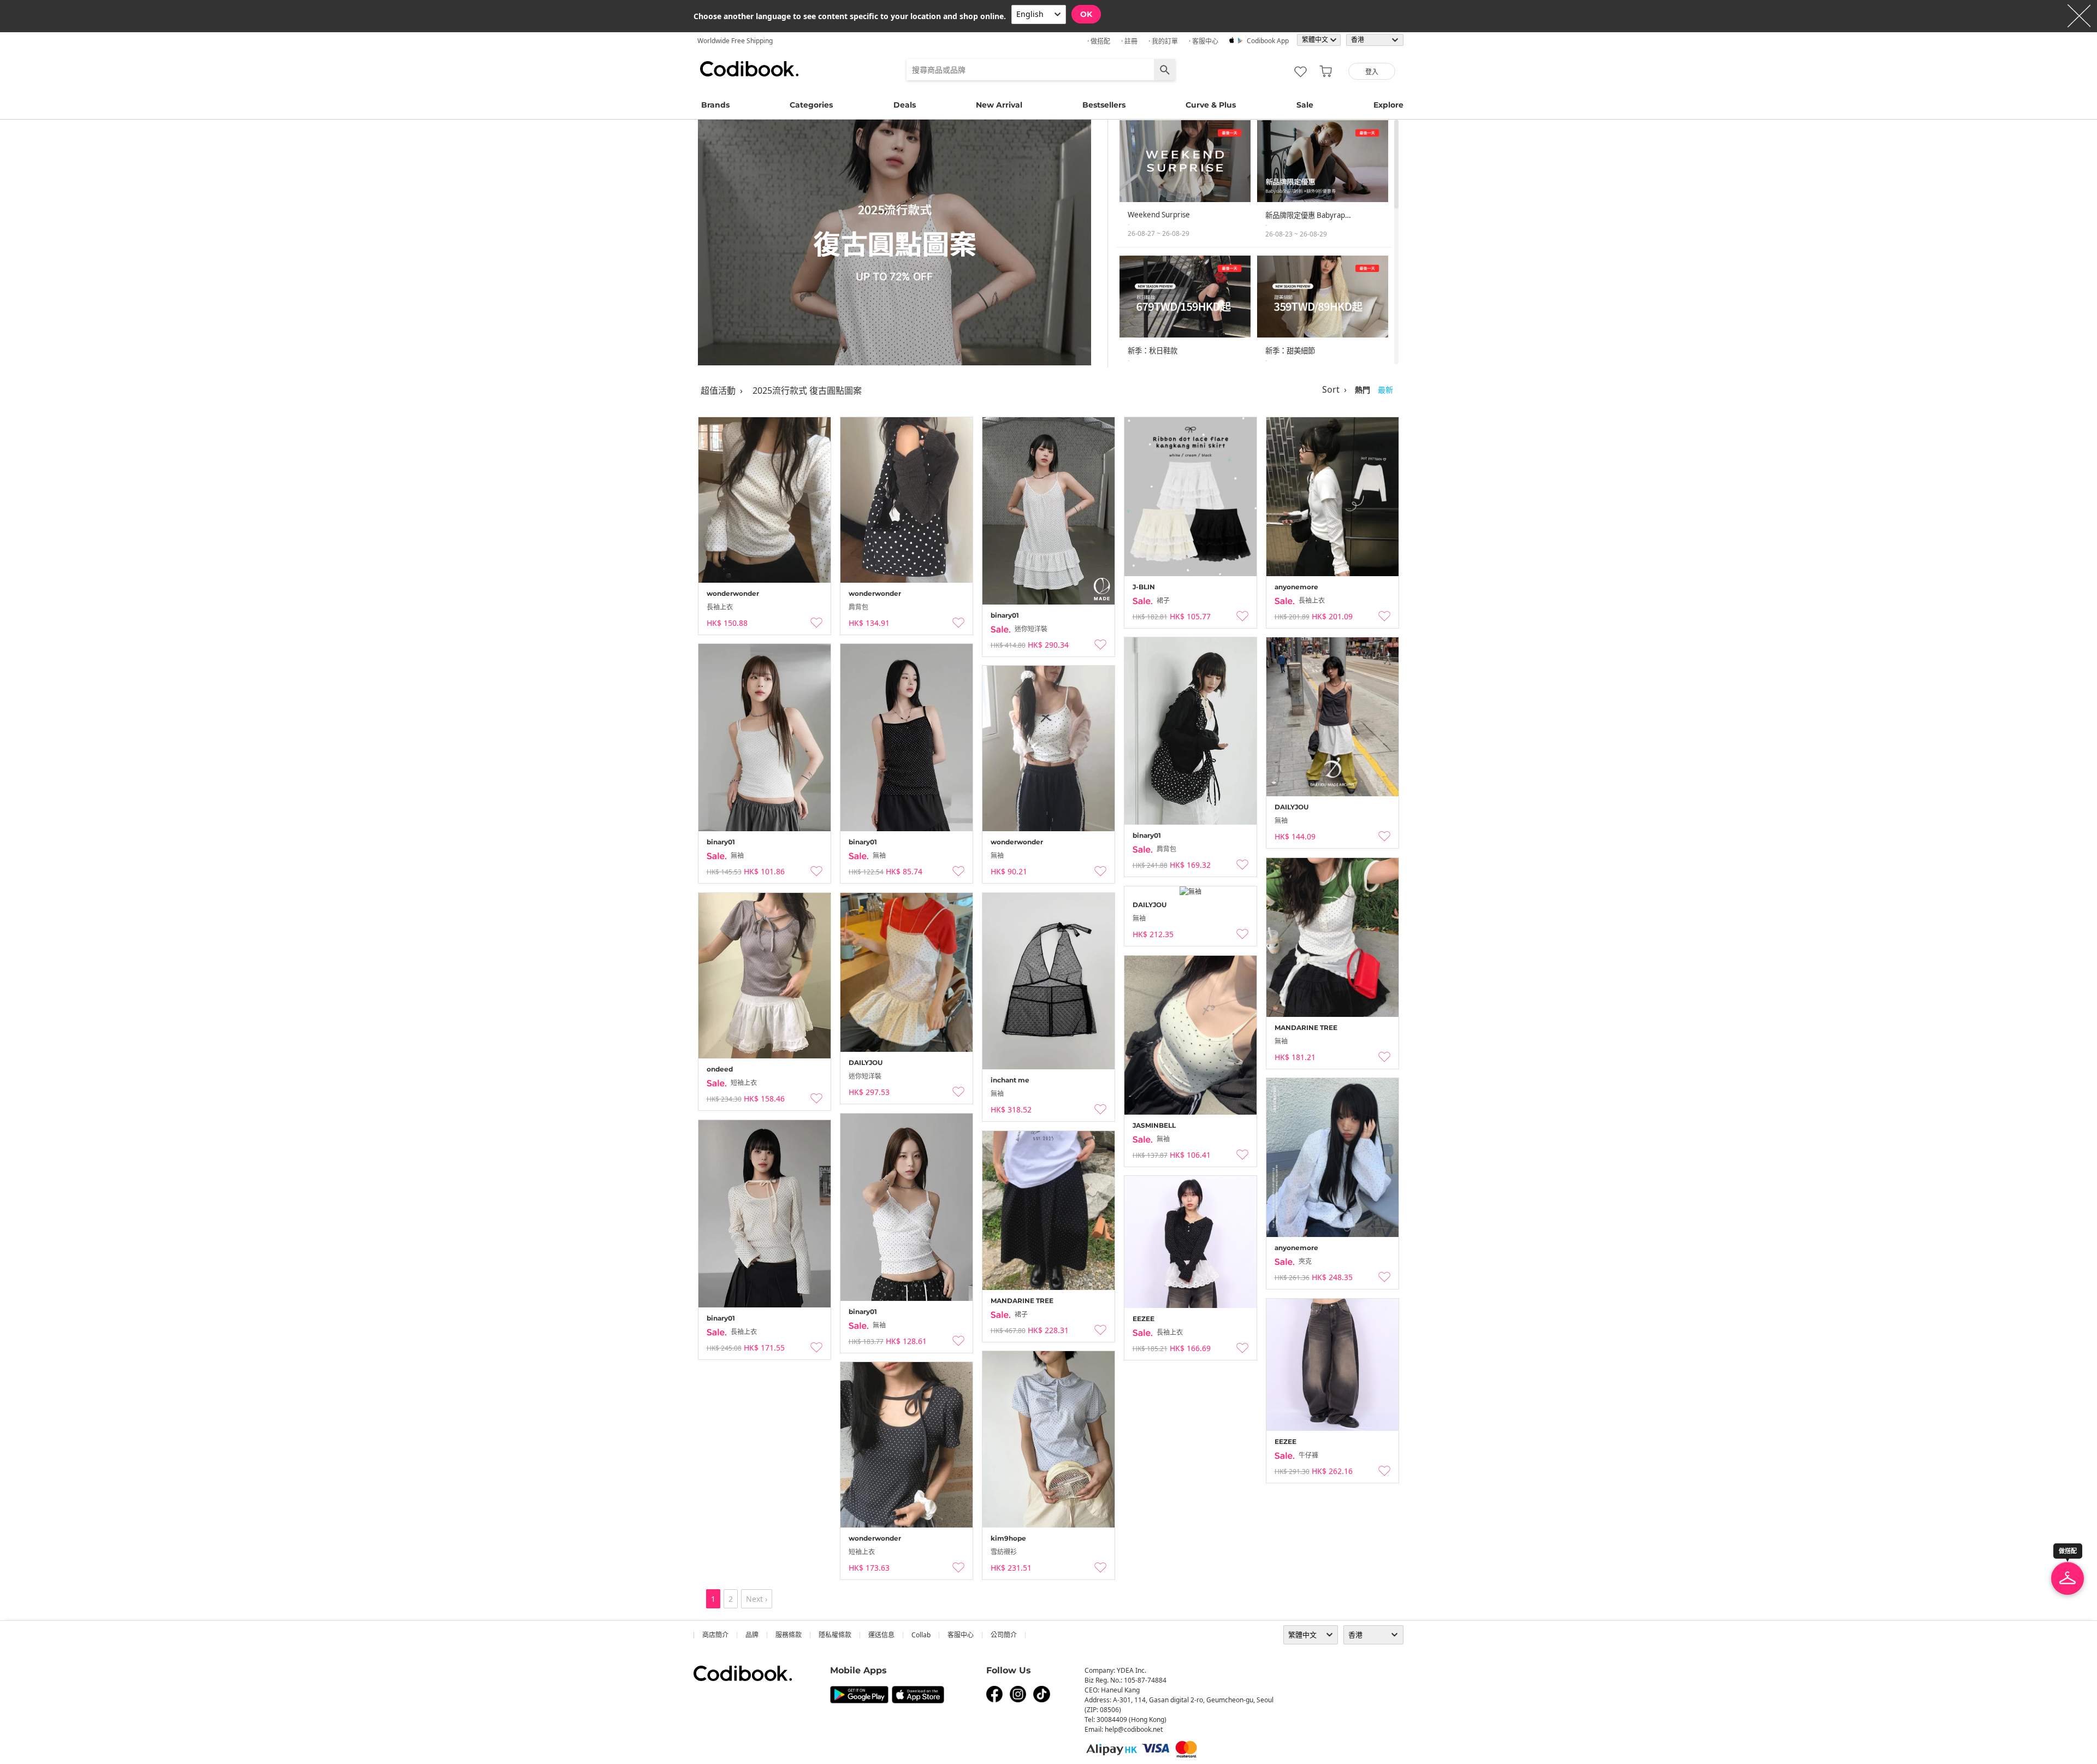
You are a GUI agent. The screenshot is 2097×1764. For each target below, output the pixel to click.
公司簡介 (1004, 1635)
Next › (757, 1599)
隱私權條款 (835, 1635)
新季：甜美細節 (1290, 351)
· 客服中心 (1204, 41)
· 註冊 (1129, 41)
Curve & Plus (1211, 105)
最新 (1385, 390)
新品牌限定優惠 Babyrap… (1308, 215)
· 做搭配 (1099, 41)
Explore (1388, 105)
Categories (811, 105)
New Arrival (999, 105)
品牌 (752, 1635)
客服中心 (961, 1635)
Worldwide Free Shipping (735, 41)
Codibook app (1268, 41)
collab (921, 1635)
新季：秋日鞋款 (1153, 351)
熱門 (1363, 390)
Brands (715, 105)
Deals (905, 105)
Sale (1305, 105)
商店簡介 (715, 1635)
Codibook (749, 69)
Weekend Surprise (1159, 215)
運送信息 (881, 1635)
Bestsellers (1104, 105)
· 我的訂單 (1163, 41)
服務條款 (789, 1635)
